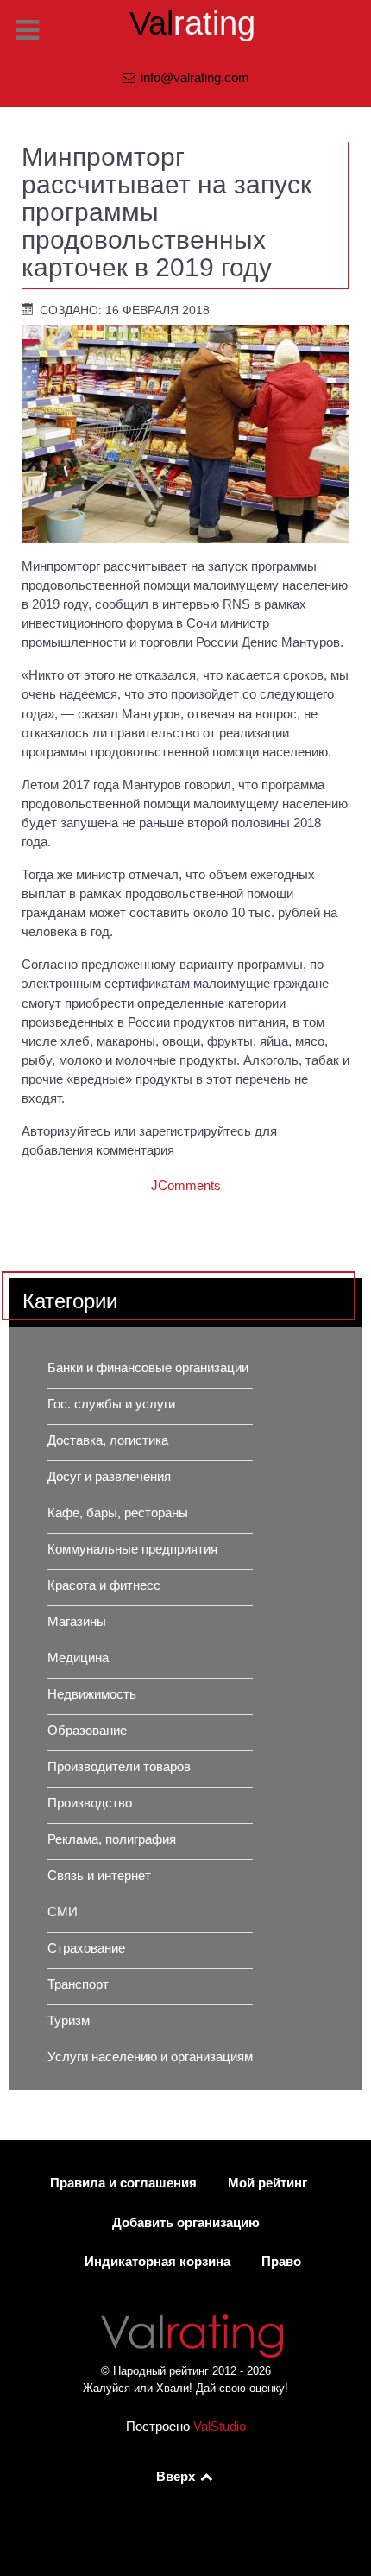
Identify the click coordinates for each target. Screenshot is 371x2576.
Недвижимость (92, 1694)
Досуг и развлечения (109, 1477)
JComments (186, 1186)
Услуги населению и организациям (150, 2057)
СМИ (63, 1912)
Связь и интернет (99, 1876)
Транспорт (78, 1984)
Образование (87, 1731)
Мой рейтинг (267, 2183)
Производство (90, 1803)
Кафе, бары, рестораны (118, 1513)
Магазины (77, 1622)
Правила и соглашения (123, 2183)
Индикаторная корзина (157, 2262)
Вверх (177, 2477)
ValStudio (220, 2427)
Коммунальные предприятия (132, 1549)
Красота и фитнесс (104, 1585)
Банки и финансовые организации (148, 1368)
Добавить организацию (186, 2223)
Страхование (86, 1948)
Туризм (69, 2021)
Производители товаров (119, 1767)
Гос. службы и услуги (111, 1404)
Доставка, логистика (108, 1440)
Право (281, 2262)
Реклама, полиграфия (112, 1839)
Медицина (78, 1658)
